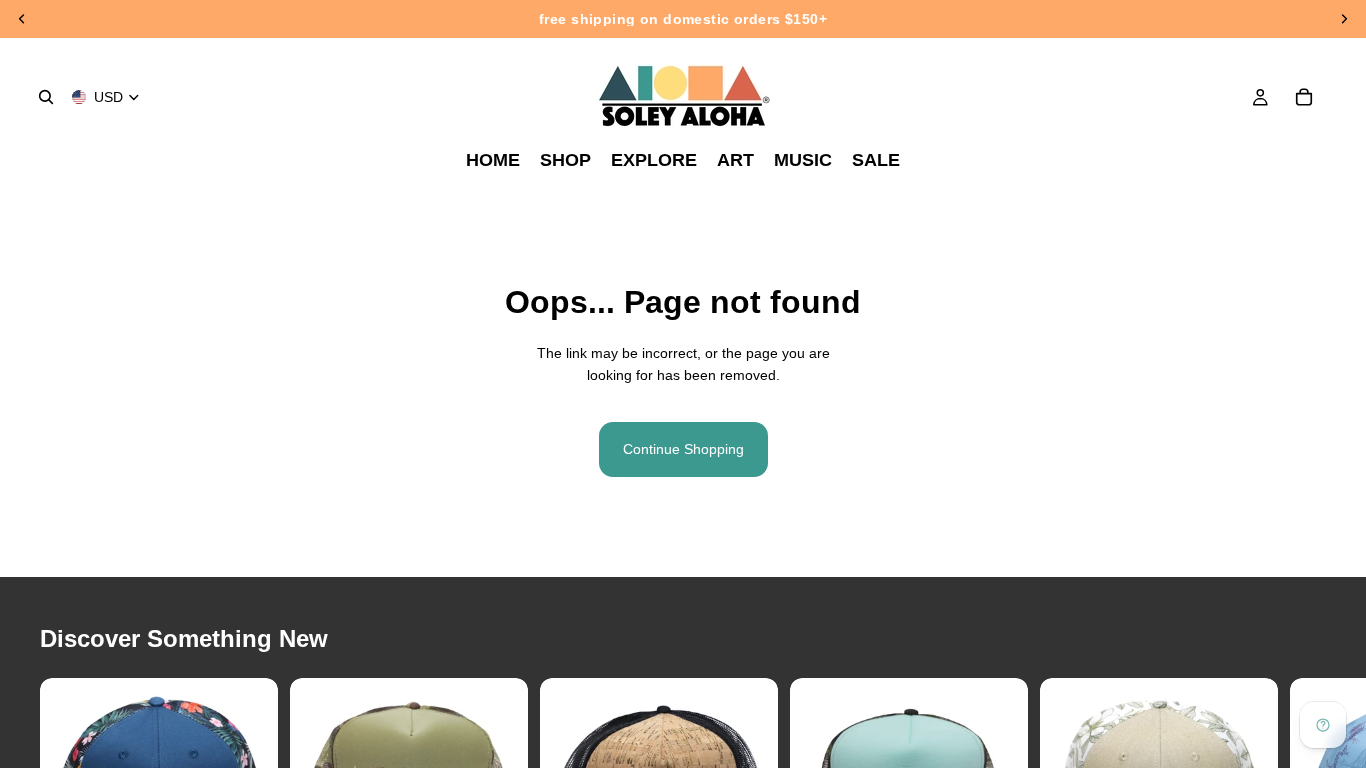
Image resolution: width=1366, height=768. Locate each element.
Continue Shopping (683, 449)
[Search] (46, 97)
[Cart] (1304, 97)
